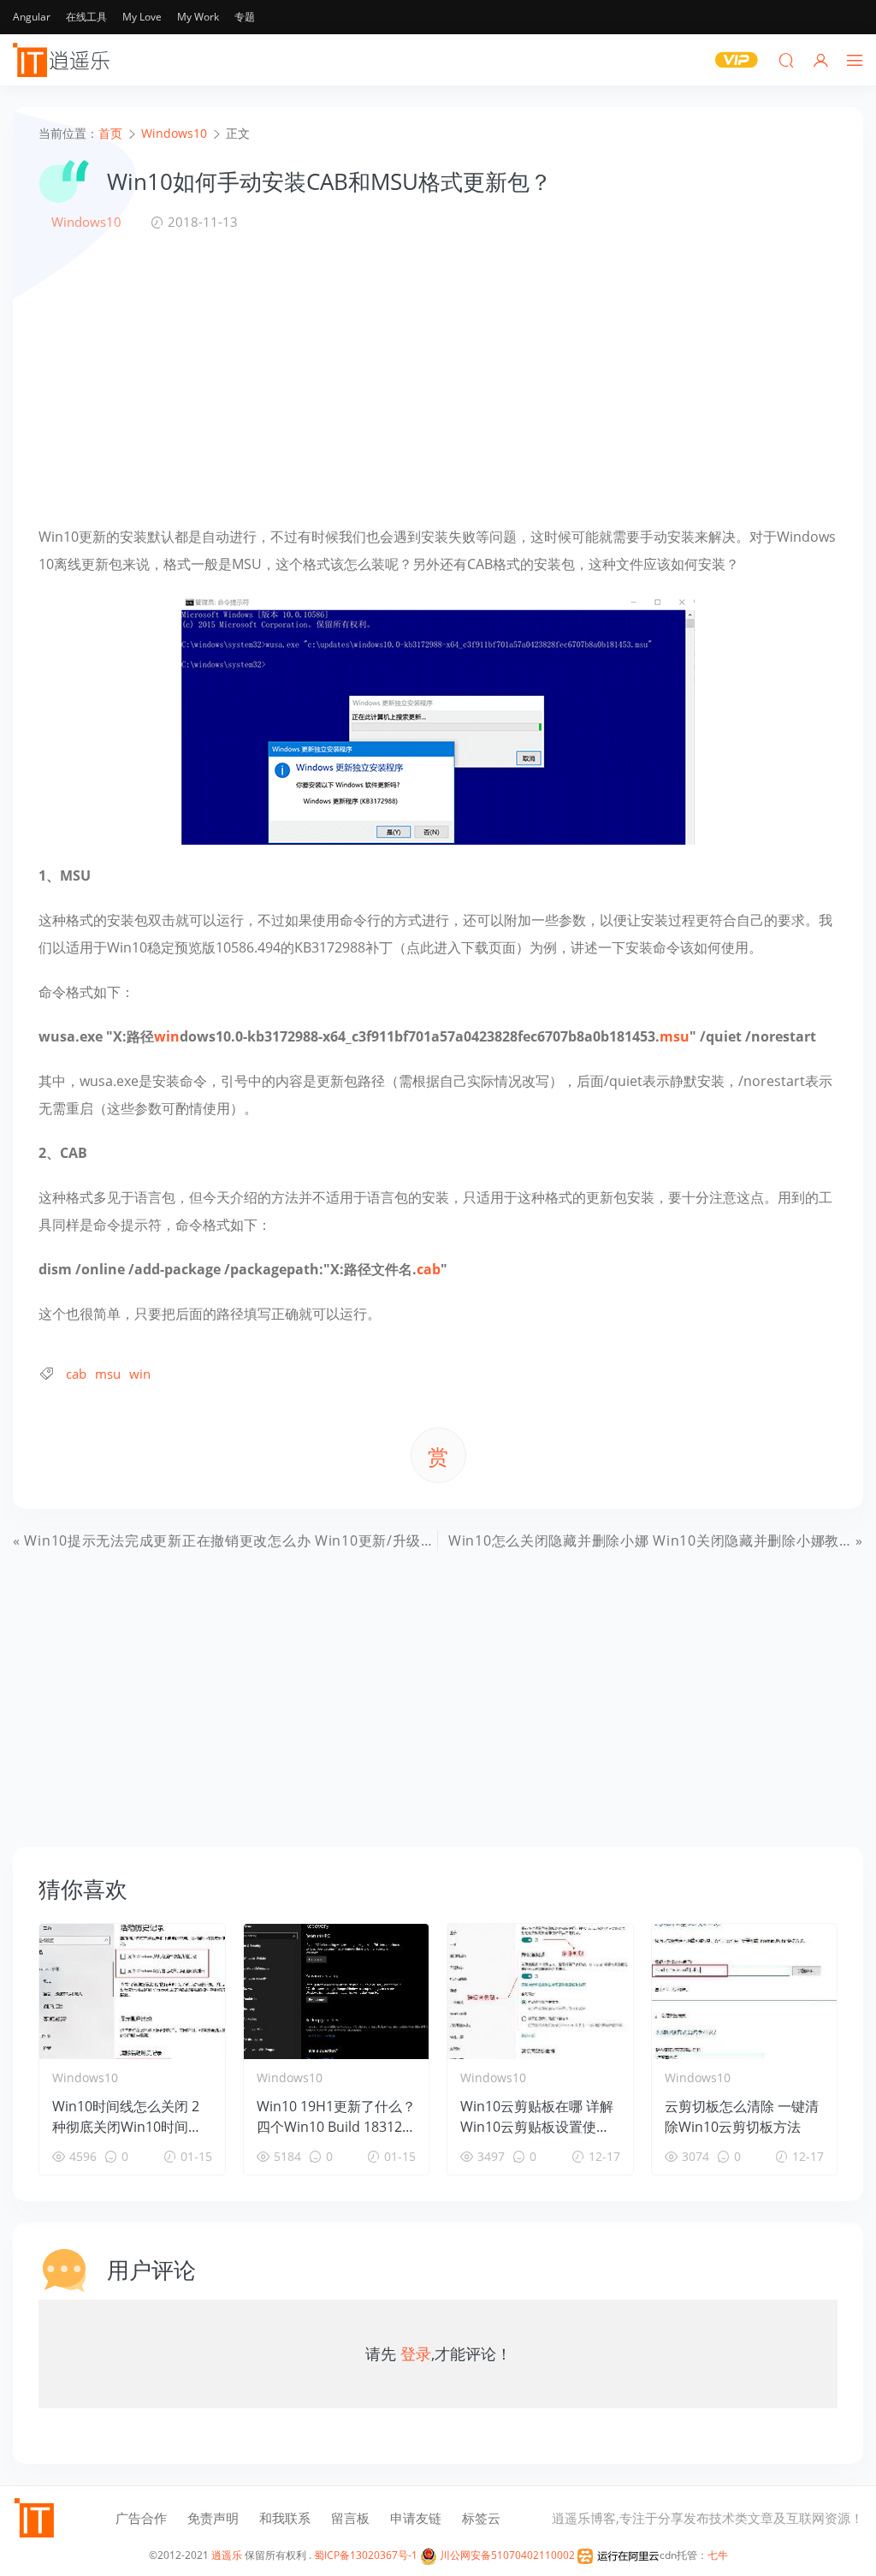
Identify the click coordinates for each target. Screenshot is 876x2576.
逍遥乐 (227, 2555)
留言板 (350, 2518)
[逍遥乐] (64, 60)
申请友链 (416, 2518)
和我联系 (285, 2518)
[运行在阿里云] (619, 2555)
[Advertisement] (438, 377)
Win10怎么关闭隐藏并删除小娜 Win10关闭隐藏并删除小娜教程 (651, 1540)
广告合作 (141, 2518)
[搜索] (786, 60)
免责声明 (213, 2518)
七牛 (718, 2555)
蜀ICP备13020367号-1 (366, 2555)
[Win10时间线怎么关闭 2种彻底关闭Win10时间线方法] (132, 1991)
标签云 (481, 2518)
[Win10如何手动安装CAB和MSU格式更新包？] (438, 718)
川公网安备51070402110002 (506, 2555)
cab (429, 1269)
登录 (416, 2353)
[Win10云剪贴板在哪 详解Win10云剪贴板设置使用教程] (540, 1991)
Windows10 (86, 222)
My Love (142, 17)
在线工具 (86, 17)
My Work (198, 17)
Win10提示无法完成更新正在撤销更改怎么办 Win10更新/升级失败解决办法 (265, 1540)
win (167, 1036)
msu (675, 1036)
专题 (245, 17)
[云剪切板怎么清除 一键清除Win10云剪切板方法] (745, 1991)
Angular (32, 17)
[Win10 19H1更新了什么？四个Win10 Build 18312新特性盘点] (337, 1991)
